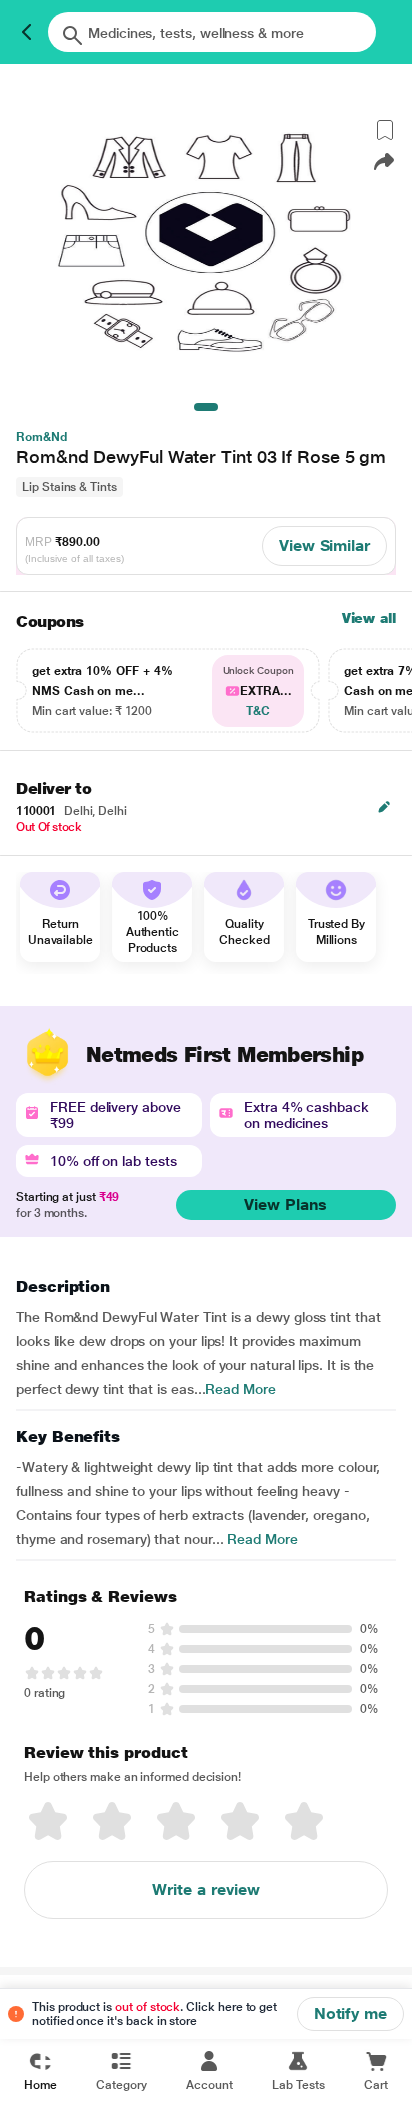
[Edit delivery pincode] (384, 807)
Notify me (350, 2013)
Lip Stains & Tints (69, 487)
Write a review (206, 1889)
